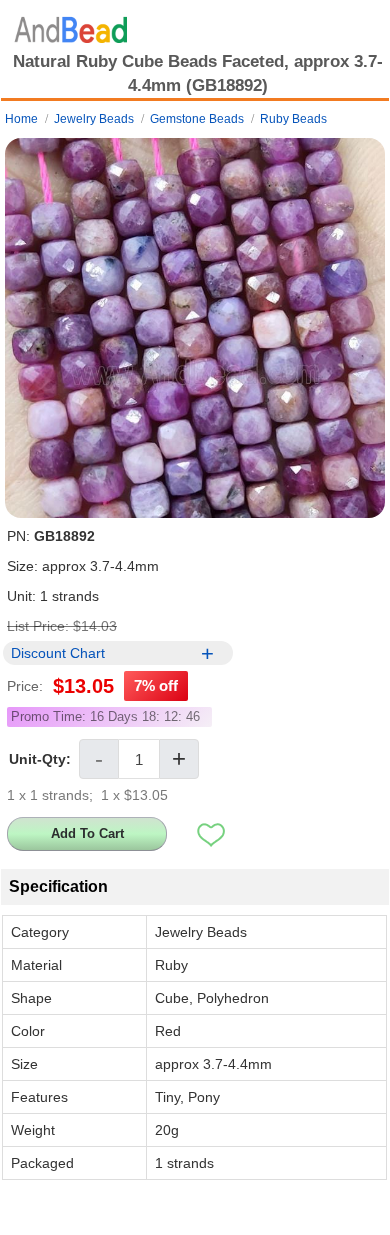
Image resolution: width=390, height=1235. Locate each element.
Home (21, 119)
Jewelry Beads (94, 119)
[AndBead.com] (71, 25)
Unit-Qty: (40, 759)
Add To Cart (87, 833)
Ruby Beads (293, 119)
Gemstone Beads (197, 119)
